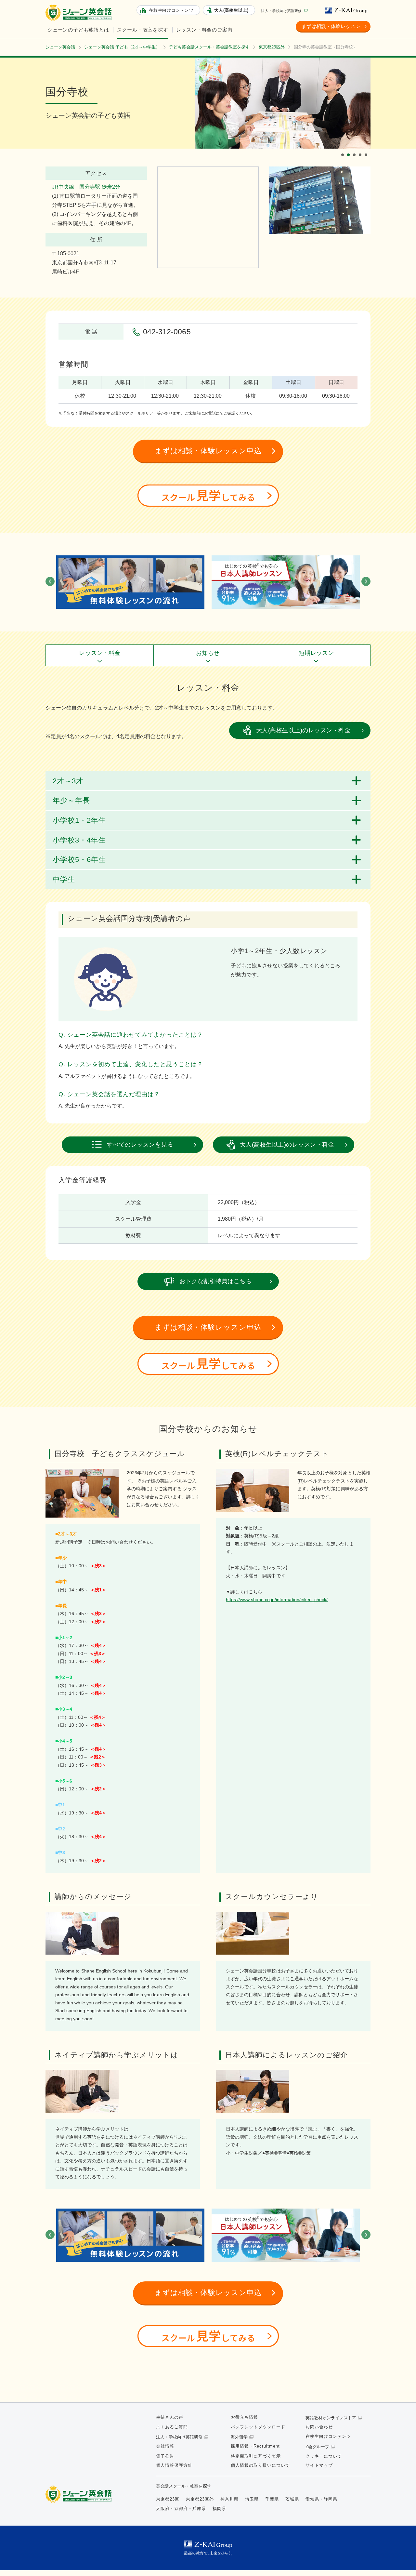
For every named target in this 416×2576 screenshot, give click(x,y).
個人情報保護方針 (174, 2465)
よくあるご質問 (172, 2427)
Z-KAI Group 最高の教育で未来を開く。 (208, 2548)
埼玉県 (252, 2499)
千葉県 (272, 2499)
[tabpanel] (283, 103)
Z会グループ (317, 2447)
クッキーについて (324, 2456)
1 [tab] (344, 149)
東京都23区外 (200, 2499)
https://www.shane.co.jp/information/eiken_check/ (277, 1600)
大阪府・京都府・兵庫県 (181, 2509)
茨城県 (292, 2499)
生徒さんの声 (170, 2417)
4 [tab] (361, 149)
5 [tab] (367, 149)
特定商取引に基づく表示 (256, 2456)
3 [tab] (355, 149)
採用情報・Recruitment (255, 2446)
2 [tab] (349, 149)
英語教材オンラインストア (331, 2418)
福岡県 (219, 2509)
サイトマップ (319, 2465)
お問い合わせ (319, 2427)
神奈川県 (229, 2499)
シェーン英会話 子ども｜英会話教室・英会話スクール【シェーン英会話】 (80, 13)
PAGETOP (400, 2560)
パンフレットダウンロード (258, 2427)
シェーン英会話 (80, 2494)
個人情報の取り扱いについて (260, 2465)
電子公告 (165, 2456)
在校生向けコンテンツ (328, 2436)
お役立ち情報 (244, 2417)
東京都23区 (168, 2499)
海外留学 (239, 2437)
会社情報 (165, 2446)
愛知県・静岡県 (321, 2499)
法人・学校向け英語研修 (281, 11)
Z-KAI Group (348, 10)
